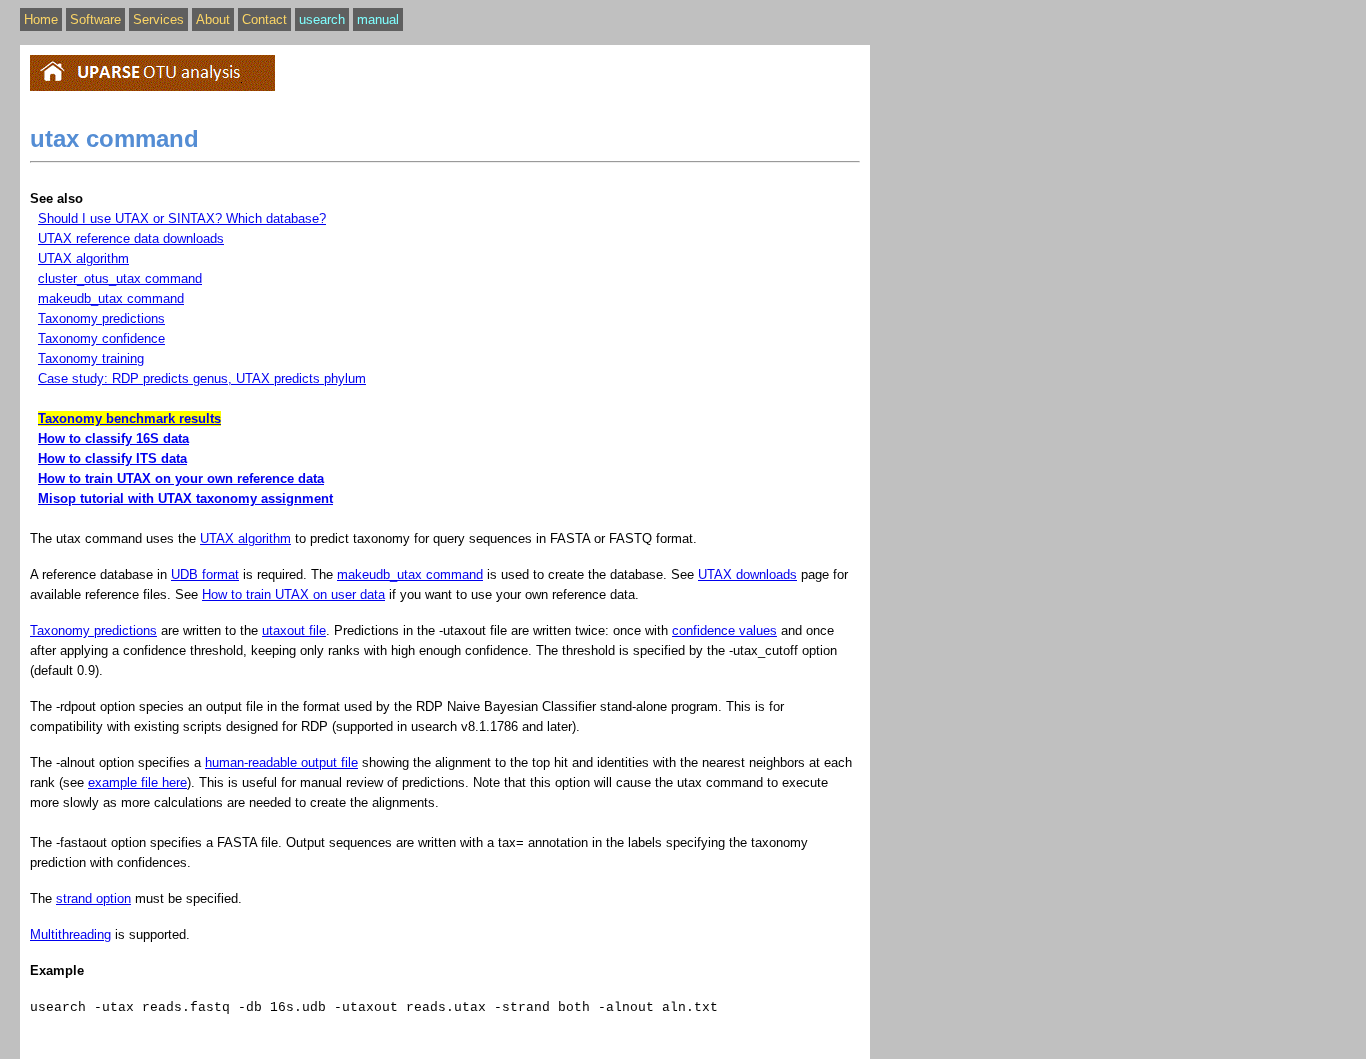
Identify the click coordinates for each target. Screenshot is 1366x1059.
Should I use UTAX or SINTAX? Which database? (182, 218)
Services (158, 19)
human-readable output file (281, 762)
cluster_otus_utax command (120, 278)
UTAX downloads (747, 574)
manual (378, 19)
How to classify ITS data (112, 458)
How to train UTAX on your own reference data (181, 478)
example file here (137, 782)
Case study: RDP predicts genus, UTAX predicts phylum (202, 378)
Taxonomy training (91, 358)
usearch (322, 19)
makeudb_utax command (111, 298)
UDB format (205, 574)
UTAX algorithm (83, 258)
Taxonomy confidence (101, 338)
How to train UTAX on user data (293, 594)
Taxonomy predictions (101, 318)
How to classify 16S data (113, 438)
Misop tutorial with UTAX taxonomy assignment (185, 498)
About (213, 19)
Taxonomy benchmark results (129, 418)
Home (41, 19)
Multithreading (70, 934)
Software (95, 19)
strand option (93, 898)
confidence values (724, 630)
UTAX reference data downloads (131, 238)
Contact (264, 19)
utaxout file (294, 630)
